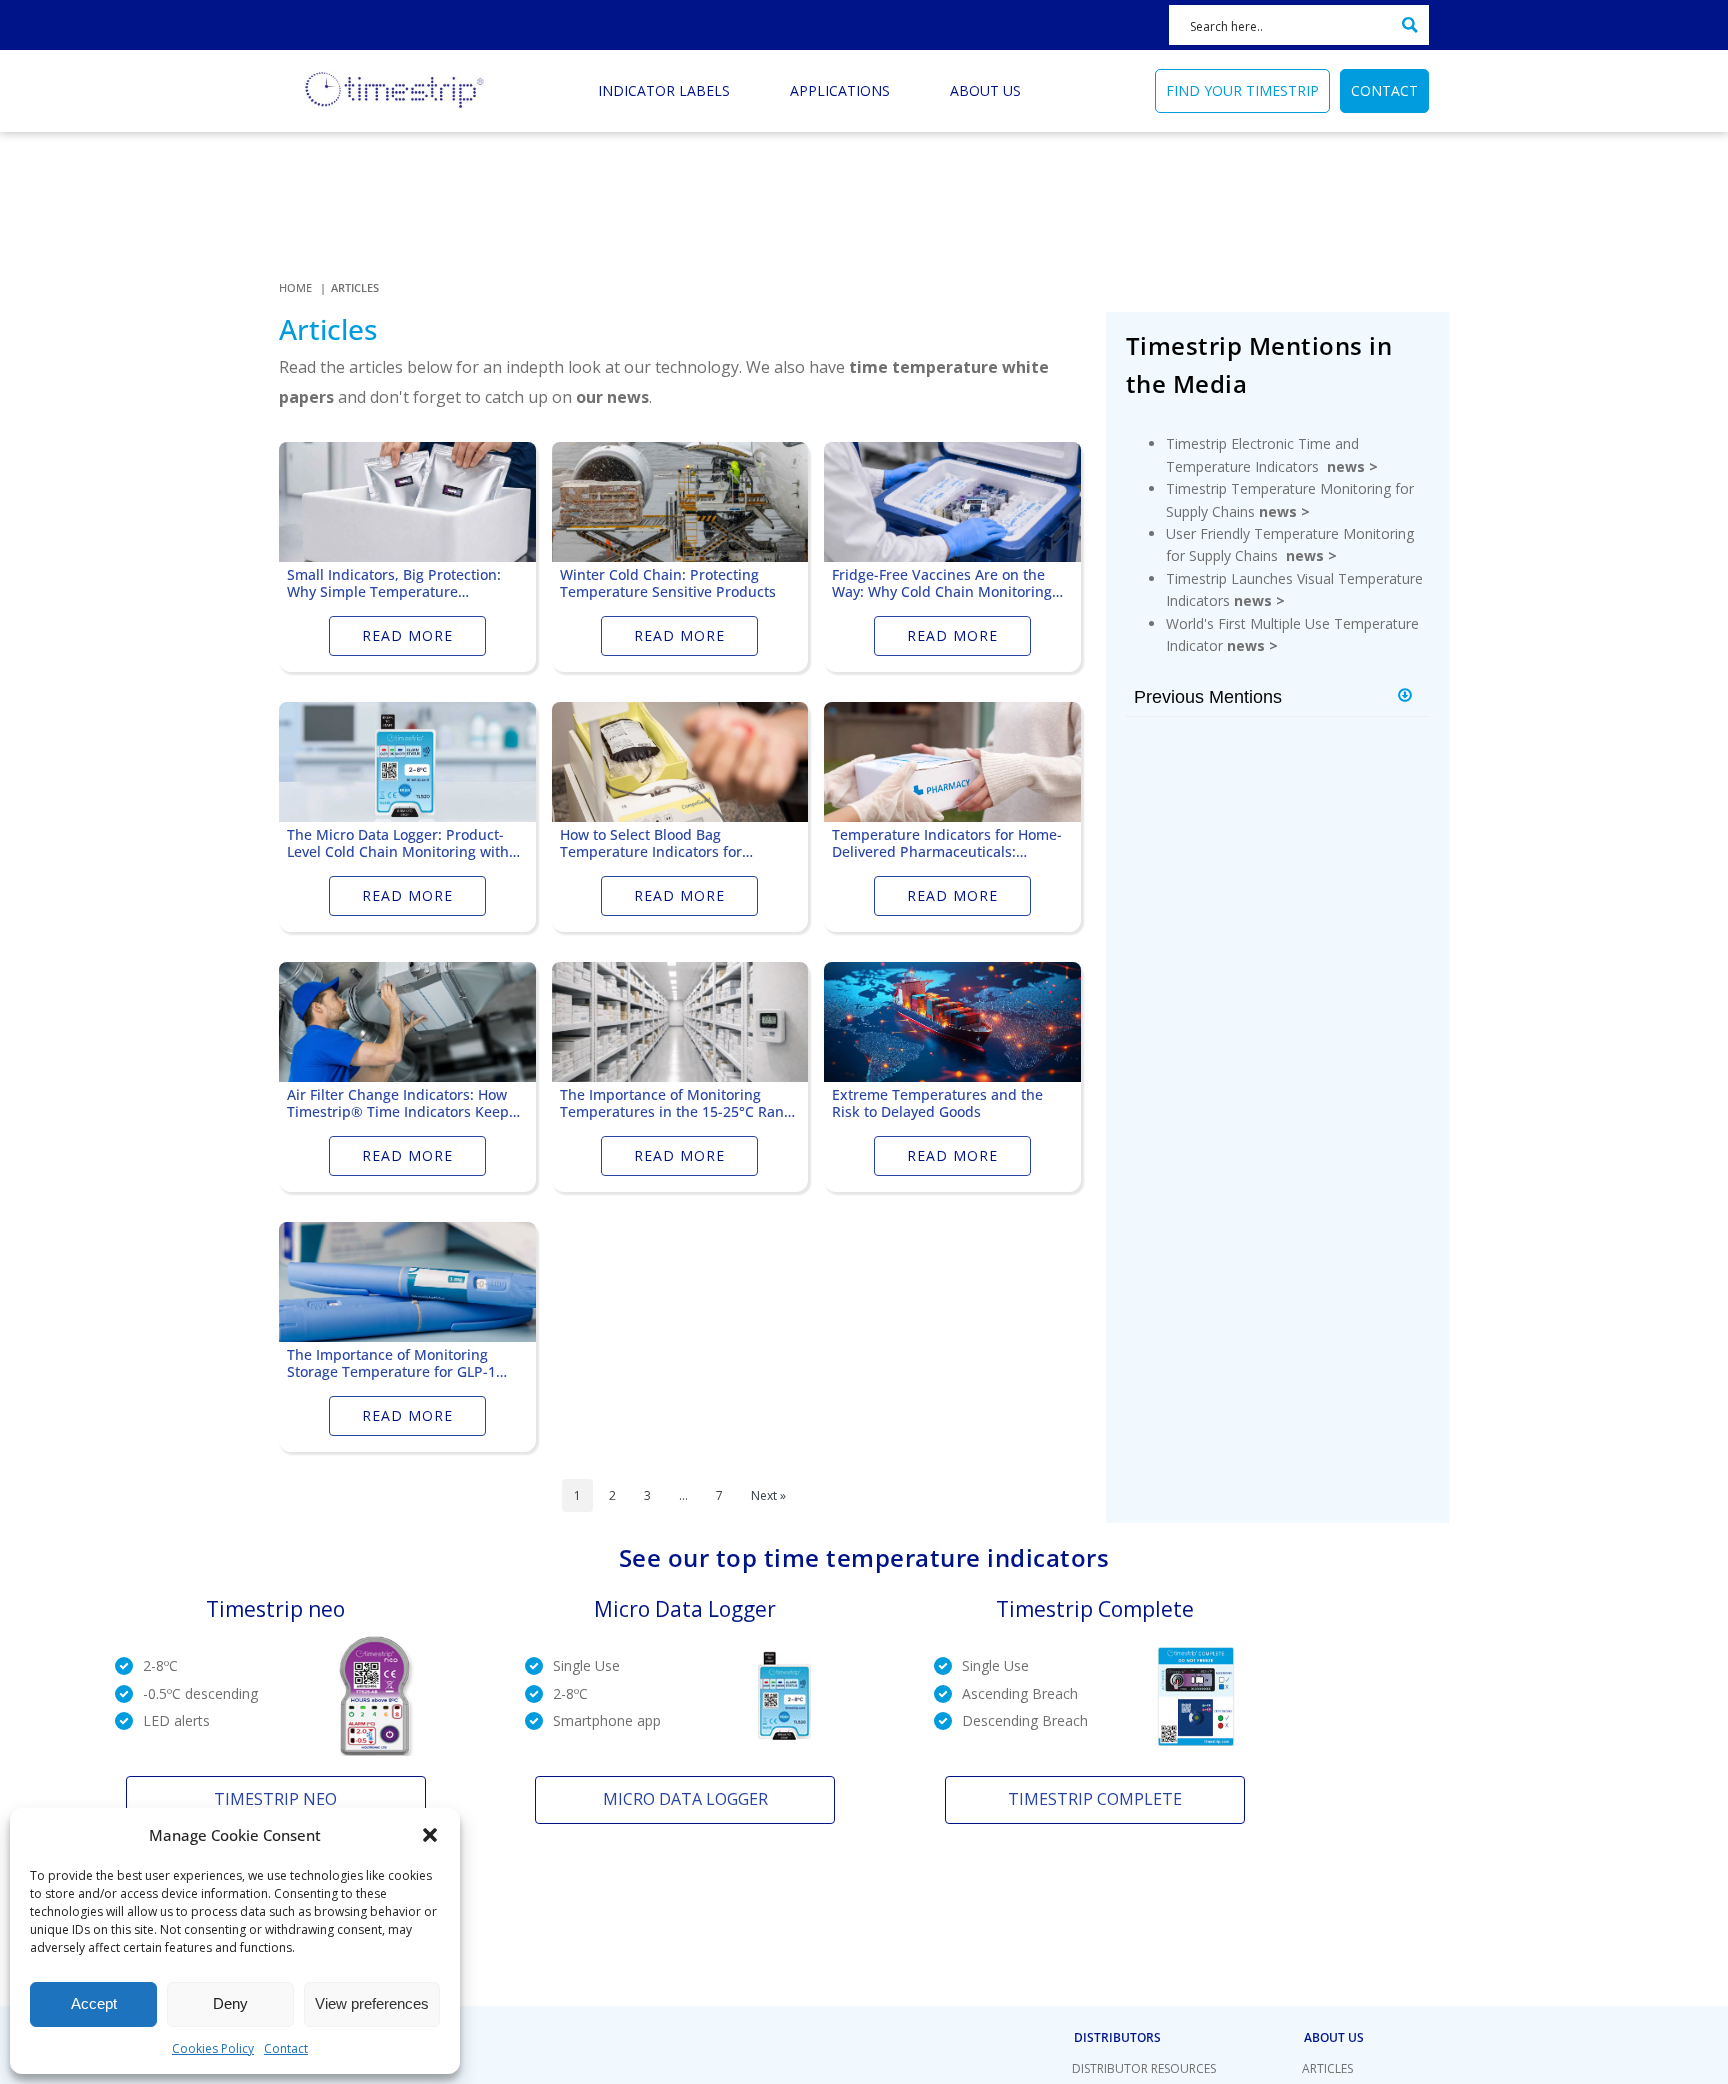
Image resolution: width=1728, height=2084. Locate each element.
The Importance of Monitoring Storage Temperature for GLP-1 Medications (391, 1364)
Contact (286, 2048)
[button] (430, 1835)
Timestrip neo (275, 1799)
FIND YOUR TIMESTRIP (1242, 90)
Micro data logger (685, 1799)
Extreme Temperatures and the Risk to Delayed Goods (937, 1104)
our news (612, 397)
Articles (1327, 2068)
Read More (407, 635)
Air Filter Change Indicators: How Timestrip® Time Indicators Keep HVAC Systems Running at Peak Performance (398, 1104)
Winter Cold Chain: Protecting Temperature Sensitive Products (668, 584)
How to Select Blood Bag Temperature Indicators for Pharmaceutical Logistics (651, 844)
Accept (94, 2003)
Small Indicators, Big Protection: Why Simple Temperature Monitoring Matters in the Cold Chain (394, 584)
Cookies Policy (213, 2048)
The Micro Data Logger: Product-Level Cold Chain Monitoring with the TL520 (398, 844)
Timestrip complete (1095, 1799)
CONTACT (1384, 90)
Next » (768, 1495)
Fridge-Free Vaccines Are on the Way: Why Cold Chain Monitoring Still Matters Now (942, 584)
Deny (230, 2003)
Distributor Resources (1144, 2068)
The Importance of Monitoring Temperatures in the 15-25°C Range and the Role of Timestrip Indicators (680, 1104)
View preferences (372, 2003)
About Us (1334, 2037)
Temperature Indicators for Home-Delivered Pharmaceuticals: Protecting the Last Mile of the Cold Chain (950, 844)
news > (1352, 466)
